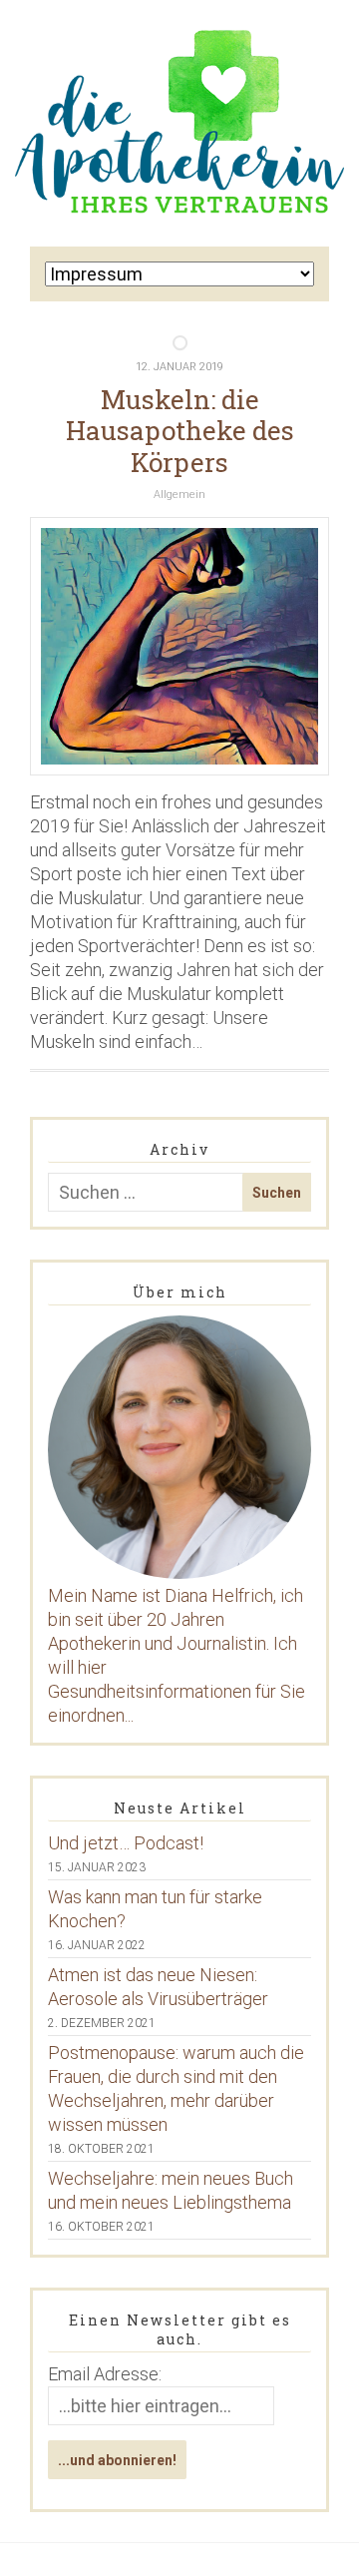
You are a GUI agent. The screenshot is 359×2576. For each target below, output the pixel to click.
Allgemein (179, 495)
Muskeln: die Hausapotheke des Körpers (180, 430)
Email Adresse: (105, 2374)
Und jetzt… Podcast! (126, 1843)
